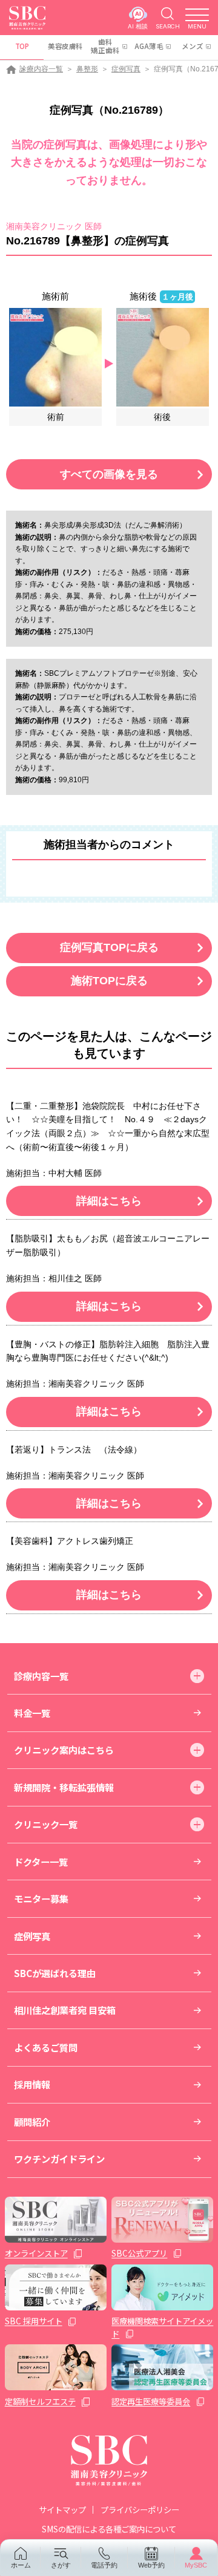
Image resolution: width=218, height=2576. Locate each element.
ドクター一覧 (41, 1862)
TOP (22, 46)
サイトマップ (62, 2509)
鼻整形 (87, 69)
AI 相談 (138, 26)
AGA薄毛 (149, 46)
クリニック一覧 (46, 1824)
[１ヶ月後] (163, 356)
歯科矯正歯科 (105, 46)
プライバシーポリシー (140, 2509)
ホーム (21, 2565)
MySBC (196, 2565)
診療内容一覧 (41, 69)
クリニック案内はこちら (64, 1750)
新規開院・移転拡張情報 (64, 1787)
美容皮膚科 (65, 46)
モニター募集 (41, 1898)
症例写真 (126, 69)
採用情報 (32, 2084)
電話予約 (104, 2565)
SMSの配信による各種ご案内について (109, 2529)
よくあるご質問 (46, 2047)
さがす (61, 2565)
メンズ (193, 46)
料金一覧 (32, 1713)
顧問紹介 (32, 2122)
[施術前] (55, 356)
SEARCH (168, 26)
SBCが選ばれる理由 (55, 1973)
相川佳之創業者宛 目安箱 (65, 2010)
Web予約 (151, 2565)
